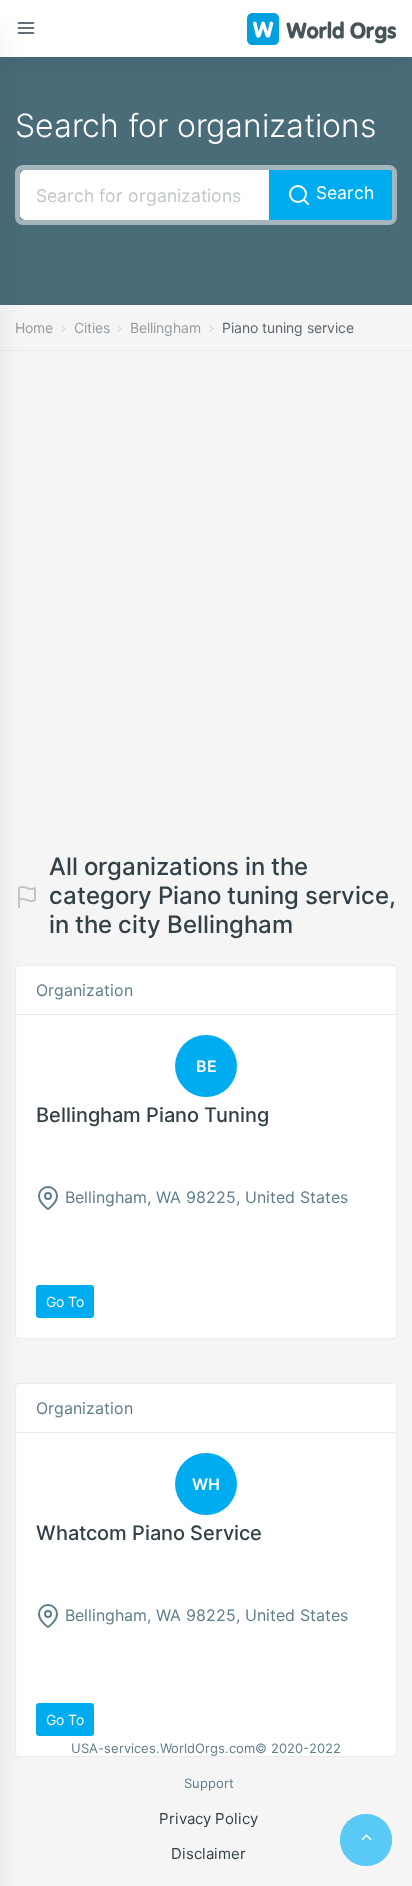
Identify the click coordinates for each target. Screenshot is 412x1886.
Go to (65, 1301)
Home (34, 327)
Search (342, 192)
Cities (92, 327)
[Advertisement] (206, 617)
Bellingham (165, 327)
